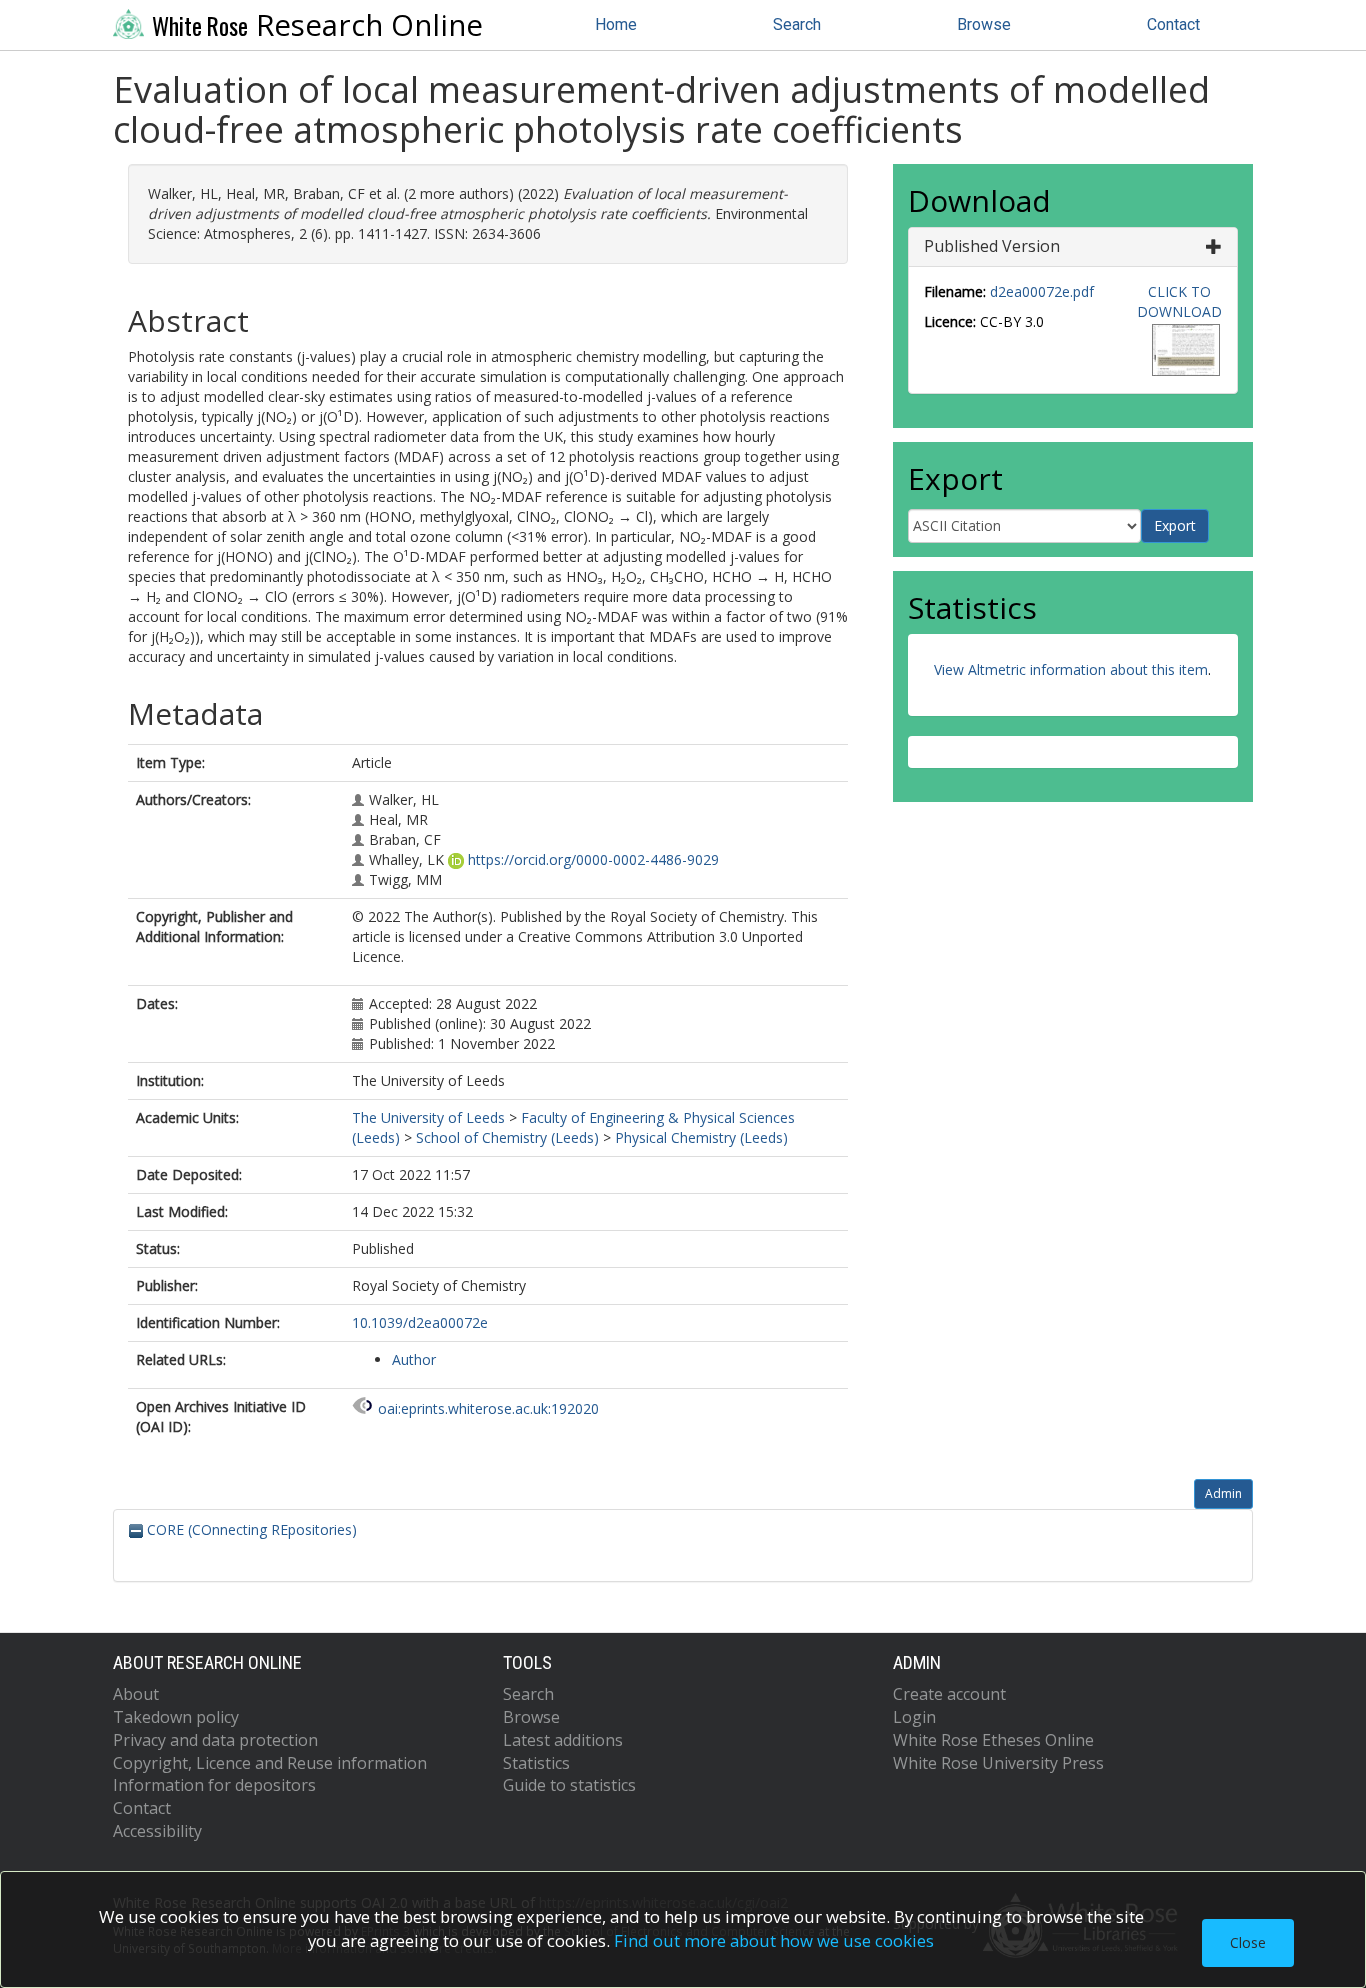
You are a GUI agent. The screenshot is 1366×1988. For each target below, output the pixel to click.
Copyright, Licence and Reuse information (270, 1763)
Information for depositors (214, 1785)
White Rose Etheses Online (993, 1740)
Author (414, 1359)
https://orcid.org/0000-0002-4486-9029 (593, 859)
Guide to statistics (569, 1785)
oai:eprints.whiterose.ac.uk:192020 (488, 1408)
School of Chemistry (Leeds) (507, 1137)
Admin (1223, 1493)
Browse (984, 24)
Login (914, 1717)
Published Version (992, 246)
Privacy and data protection (215, 1740)
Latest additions (563, 1740)
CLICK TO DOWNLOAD (1179, 301)
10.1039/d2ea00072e (420, 1322)
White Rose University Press (998, 1763)
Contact (1173, 24)
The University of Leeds (428, 1117)
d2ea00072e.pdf (1042, 291)
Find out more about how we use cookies (774, 1940)
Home (616, 24)
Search (797, 24)
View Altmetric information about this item (1071, 669)
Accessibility (157, 1831)
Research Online (317, 25)
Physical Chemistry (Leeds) (701, 1137)
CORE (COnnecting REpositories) (250, 1529)
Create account (949, 1694)
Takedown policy (176, 1717)
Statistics (536, 1763)
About (136, 1694)
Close (1248, 1942)
